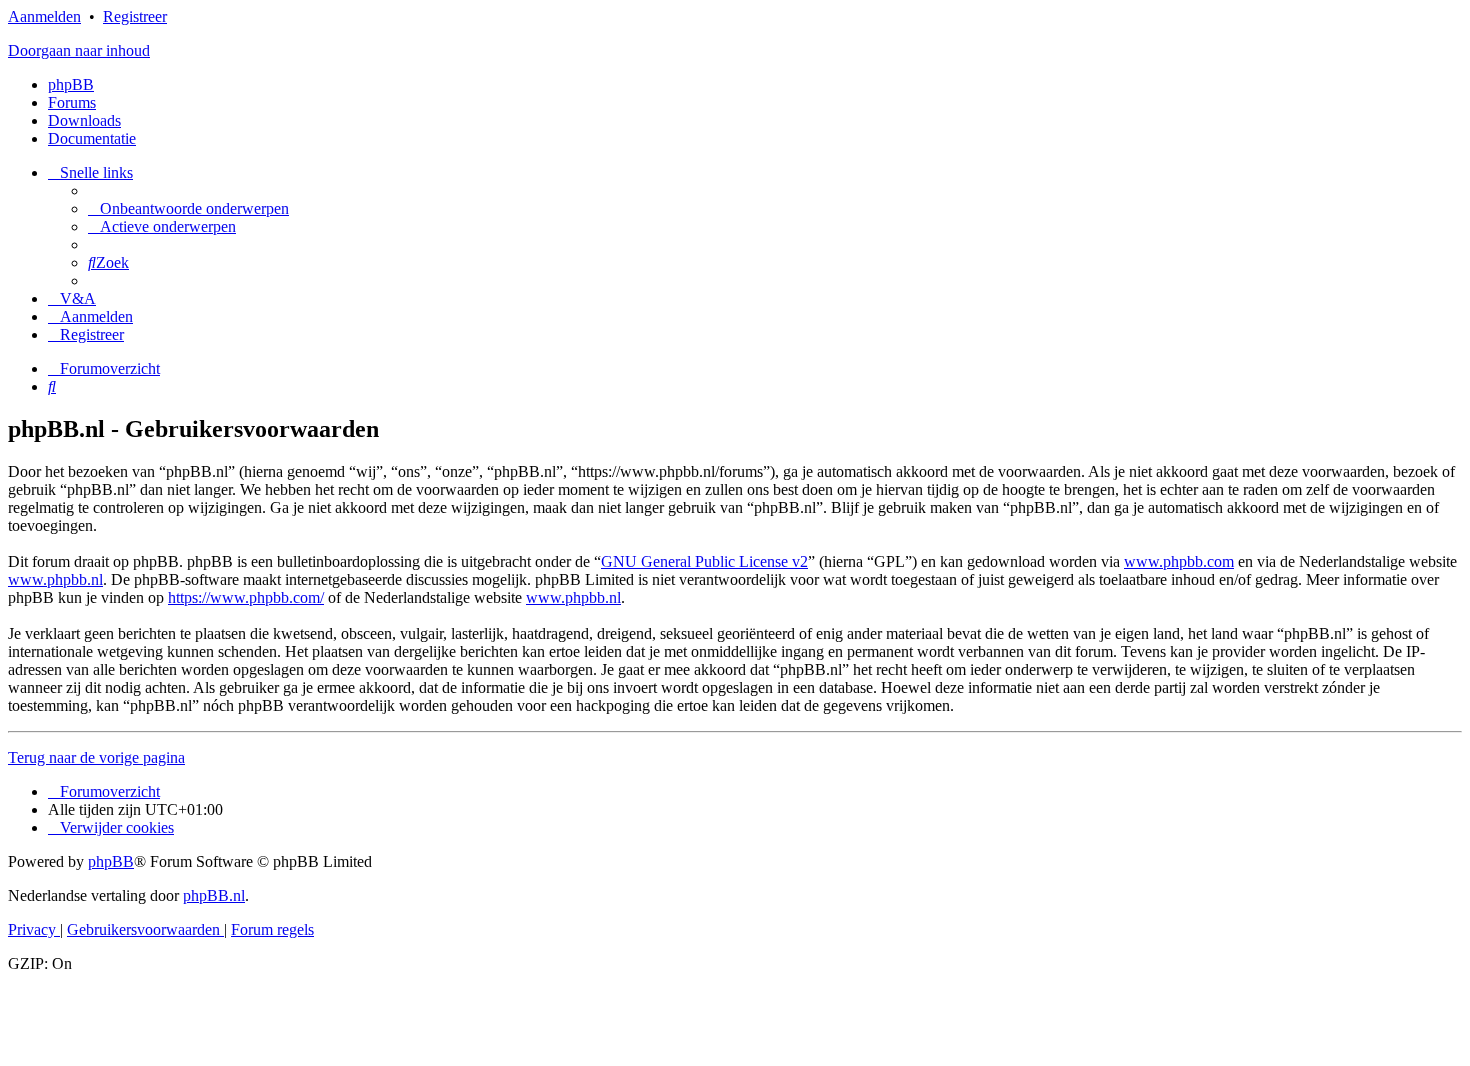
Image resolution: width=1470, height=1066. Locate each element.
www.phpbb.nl (55, 579)
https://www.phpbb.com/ (246, 597)
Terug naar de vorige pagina (96, 757)
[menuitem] (188, 208)
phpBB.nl (214, 895)
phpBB (71, 84)
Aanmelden (44, 16)
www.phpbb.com (1179, 561)
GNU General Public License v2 (704, 561)
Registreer (135, 16)
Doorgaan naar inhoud (79, 50)
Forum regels (272, 929)
